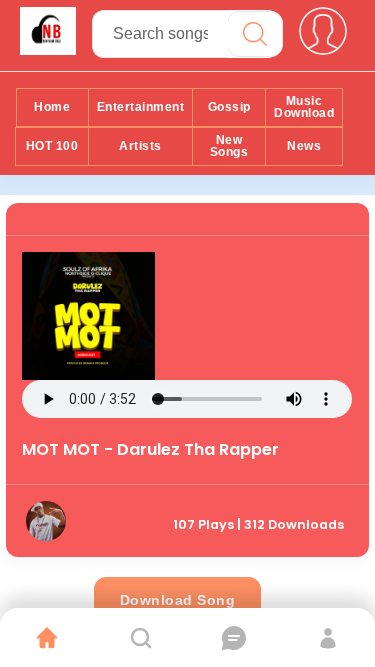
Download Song (178, 600)
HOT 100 (52, 146)
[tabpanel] (187, 380)
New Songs (229, 146)
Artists (140, 146)
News (304, 146)
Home (52, 107)
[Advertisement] (253, 314)
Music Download (304, 107)
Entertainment (141, 107)
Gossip (229, 107)
